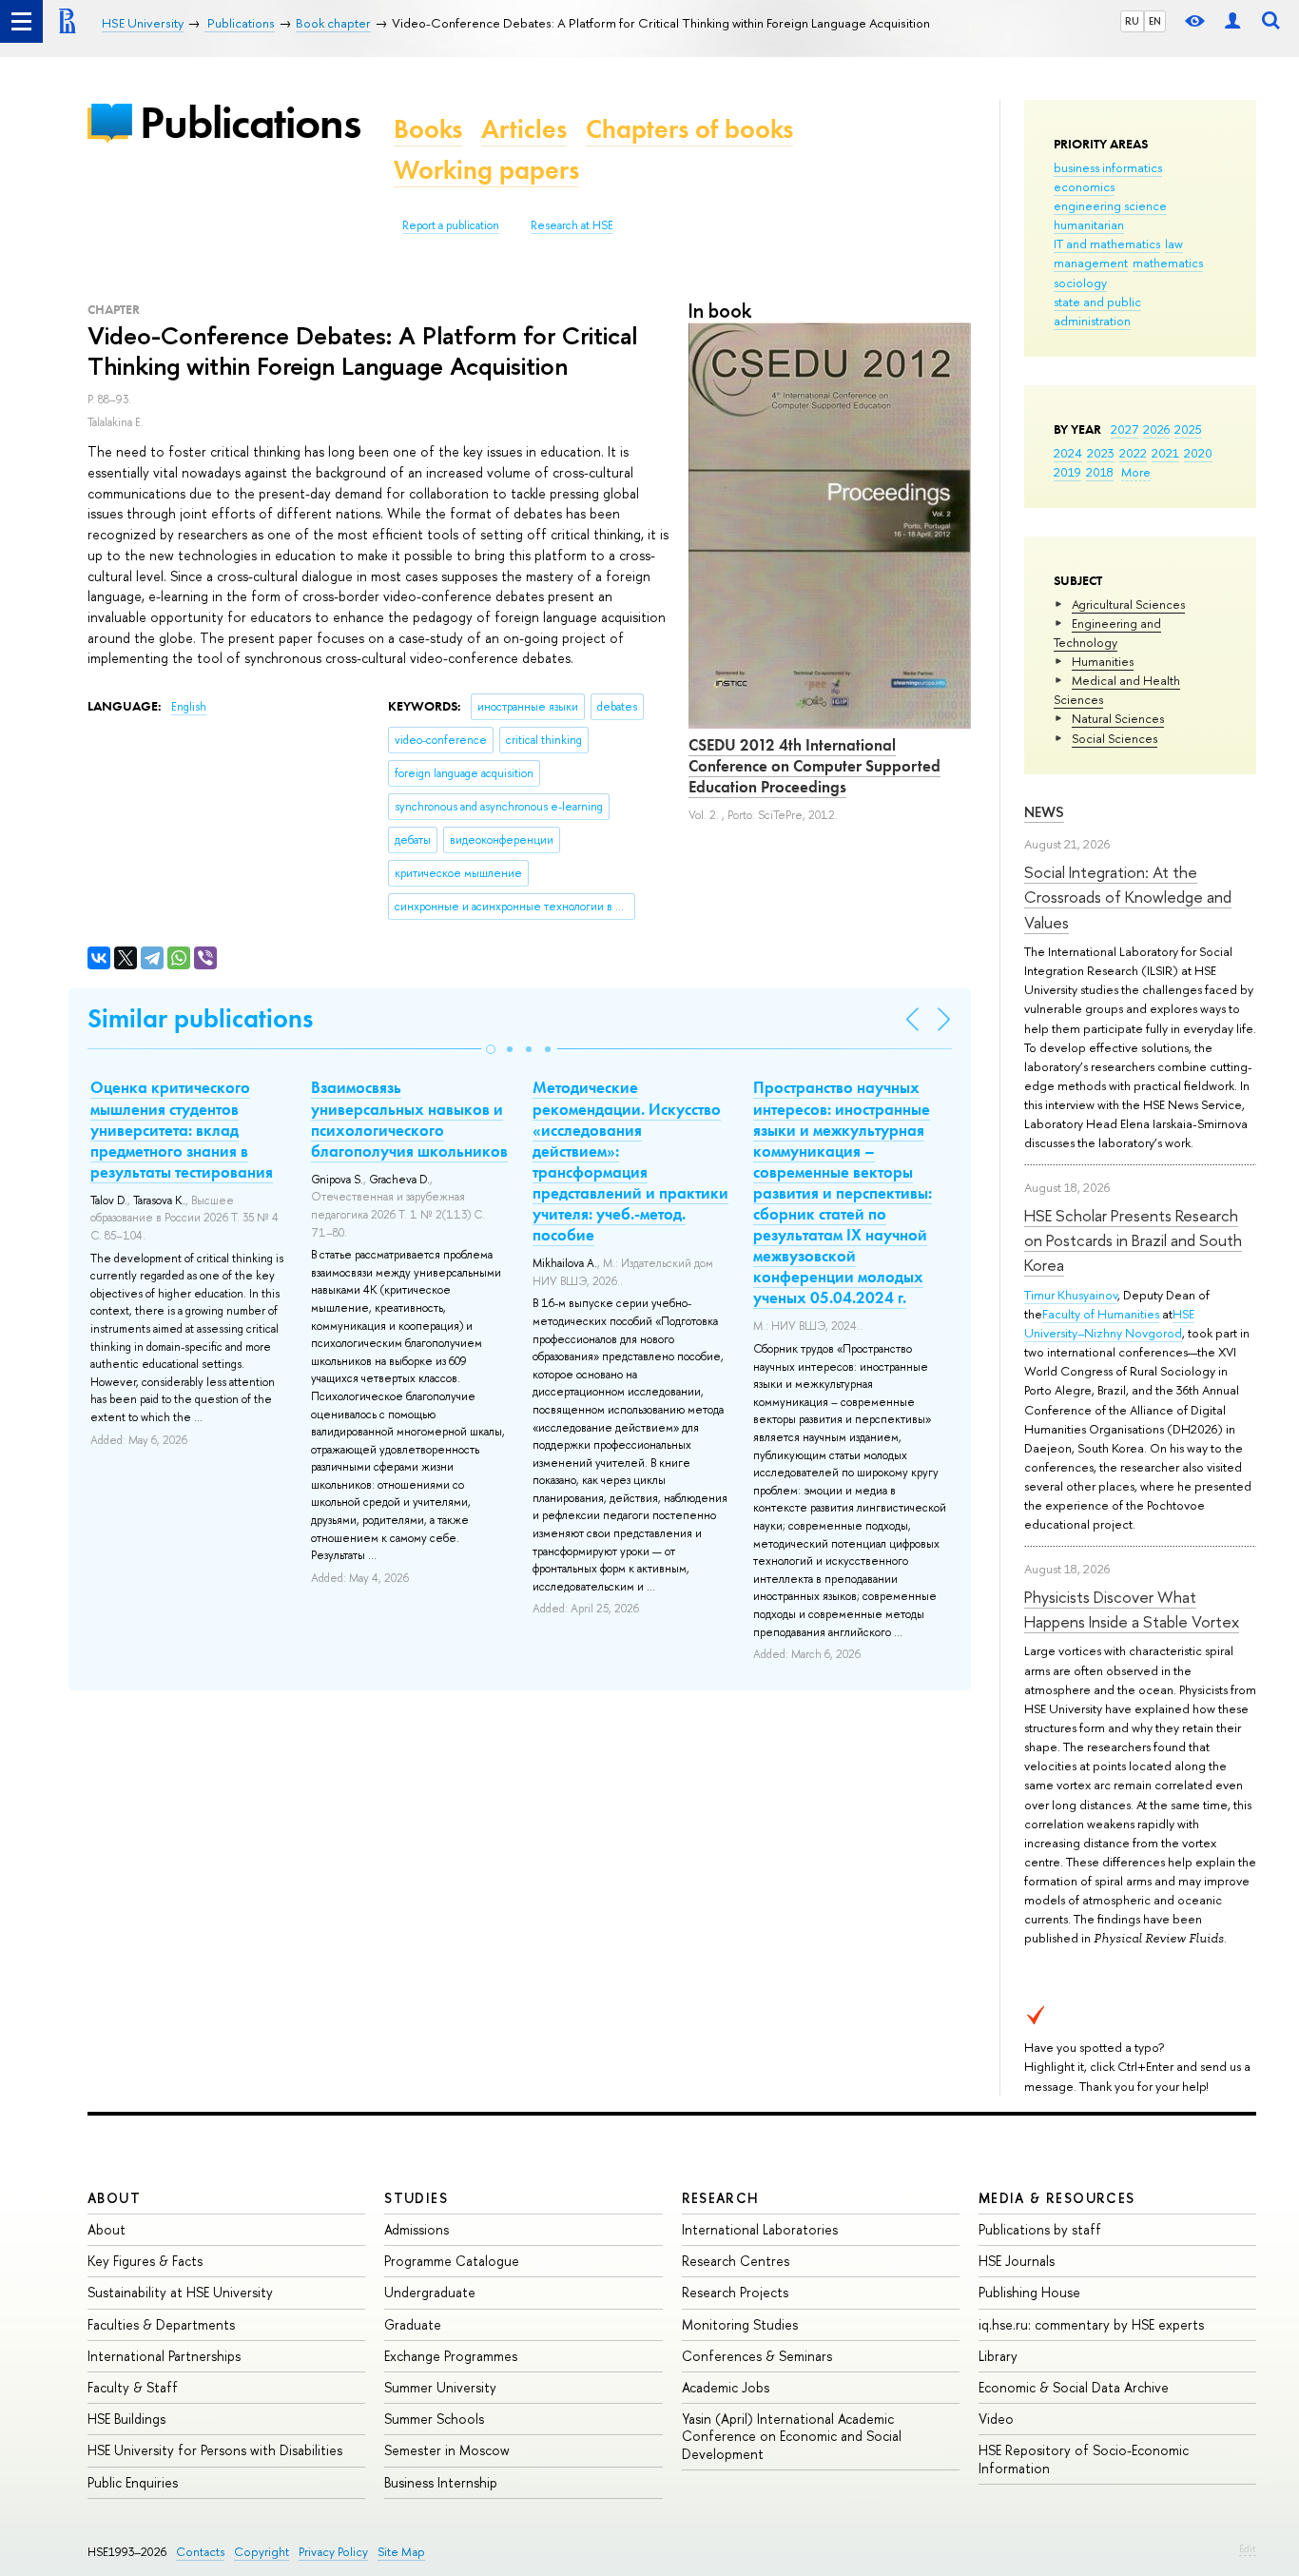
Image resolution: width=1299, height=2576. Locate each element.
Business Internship (441, 2482)
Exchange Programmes (451, 2356)
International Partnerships (164, 2356)
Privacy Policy (333, 2552)
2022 (1133, 453)
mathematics (1168, 263)
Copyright (262, 2552)
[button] (491, 1049)
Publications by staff (1040, 2229)
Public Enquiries (133, 2482)
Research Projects (735, 2292)
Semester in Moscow (447, 2450)
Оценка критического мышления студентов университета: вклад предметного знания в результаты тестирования (182, 1129)
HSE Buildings (126, 2419)
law (1174, 244)
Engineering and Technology (1107, 633)
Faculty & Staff (133, 2387)
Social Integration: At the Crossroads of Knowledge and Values (1128, 897)
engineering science (1110, 205)
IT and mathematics (1107, 244)
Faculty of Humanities (1101, 1314)
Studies (416, 2198)
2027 (1125, 429)
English (189, 707)
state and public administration (1097, 311)
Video (996, 2419)
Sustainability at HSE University (180, 2292)
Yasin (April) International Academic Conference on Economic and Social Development (792, 2436)
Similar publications (200, 1018)
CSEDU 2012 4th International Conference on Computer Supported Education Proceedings (814, 766)
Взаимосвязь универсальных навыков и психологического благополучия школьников (409, 1119)
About (114, 2198)
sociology (1080, 283)
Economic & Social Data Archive (1074, 2387)
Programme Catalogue (452, 2261)
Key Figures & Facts (145, 2261)
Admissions (417, 2229)
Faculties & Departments (161, 2324)
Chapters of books (689, 129)
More (1136, 472)
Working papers (486, 170)
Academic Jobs (726, 2387)
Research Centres (736, 2261)
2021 (1165, 453)
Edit (1248, 2548)
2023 (1101, 453)
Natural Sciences (1118, 718)
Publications (250, 122)
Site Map (401, 2552)
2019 (1067, 472)
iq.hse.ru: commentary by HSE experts (1091, 2324)
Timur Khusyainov (1071, 1295)
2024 (1068, 453)
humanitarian (1089, 224)
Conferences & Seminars (757, 2356)
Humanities (1103, 661)
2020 (1198, 453)
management (1091, 263)
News (1044, 812)
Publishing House (1029, 2292)
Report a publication (451, 225)
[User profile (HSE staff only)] (1232, 21)
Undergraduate (430, 2292)
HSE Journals (1017, 2261)
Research (721, 2198)
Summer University (440, 2387)
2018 (1100, 472)
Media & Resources (1057, 2198)
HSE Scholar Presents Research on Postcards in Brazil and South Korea (1133, 1240)
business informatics (1108, 167)
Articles (524, 129)
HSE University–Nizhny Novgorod (1109, 1323)
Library (998, 2356)
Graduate (413, 2324)
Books (428, 129)
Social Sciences (1115, 738)
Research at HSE (572, 225)
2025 (1188, 429)
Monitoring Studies (740, 2324)
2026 (1156, 429)
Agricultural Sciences (1128, 604)
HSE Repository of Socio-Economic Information (1084, 2459)
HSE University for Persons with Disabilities (215, 2450)
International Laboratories (760, 2229)
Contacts (200, 2552)
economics (1084, 186)
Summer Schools (434, 2419)
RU (1132, 21)
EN (1155, 21)
